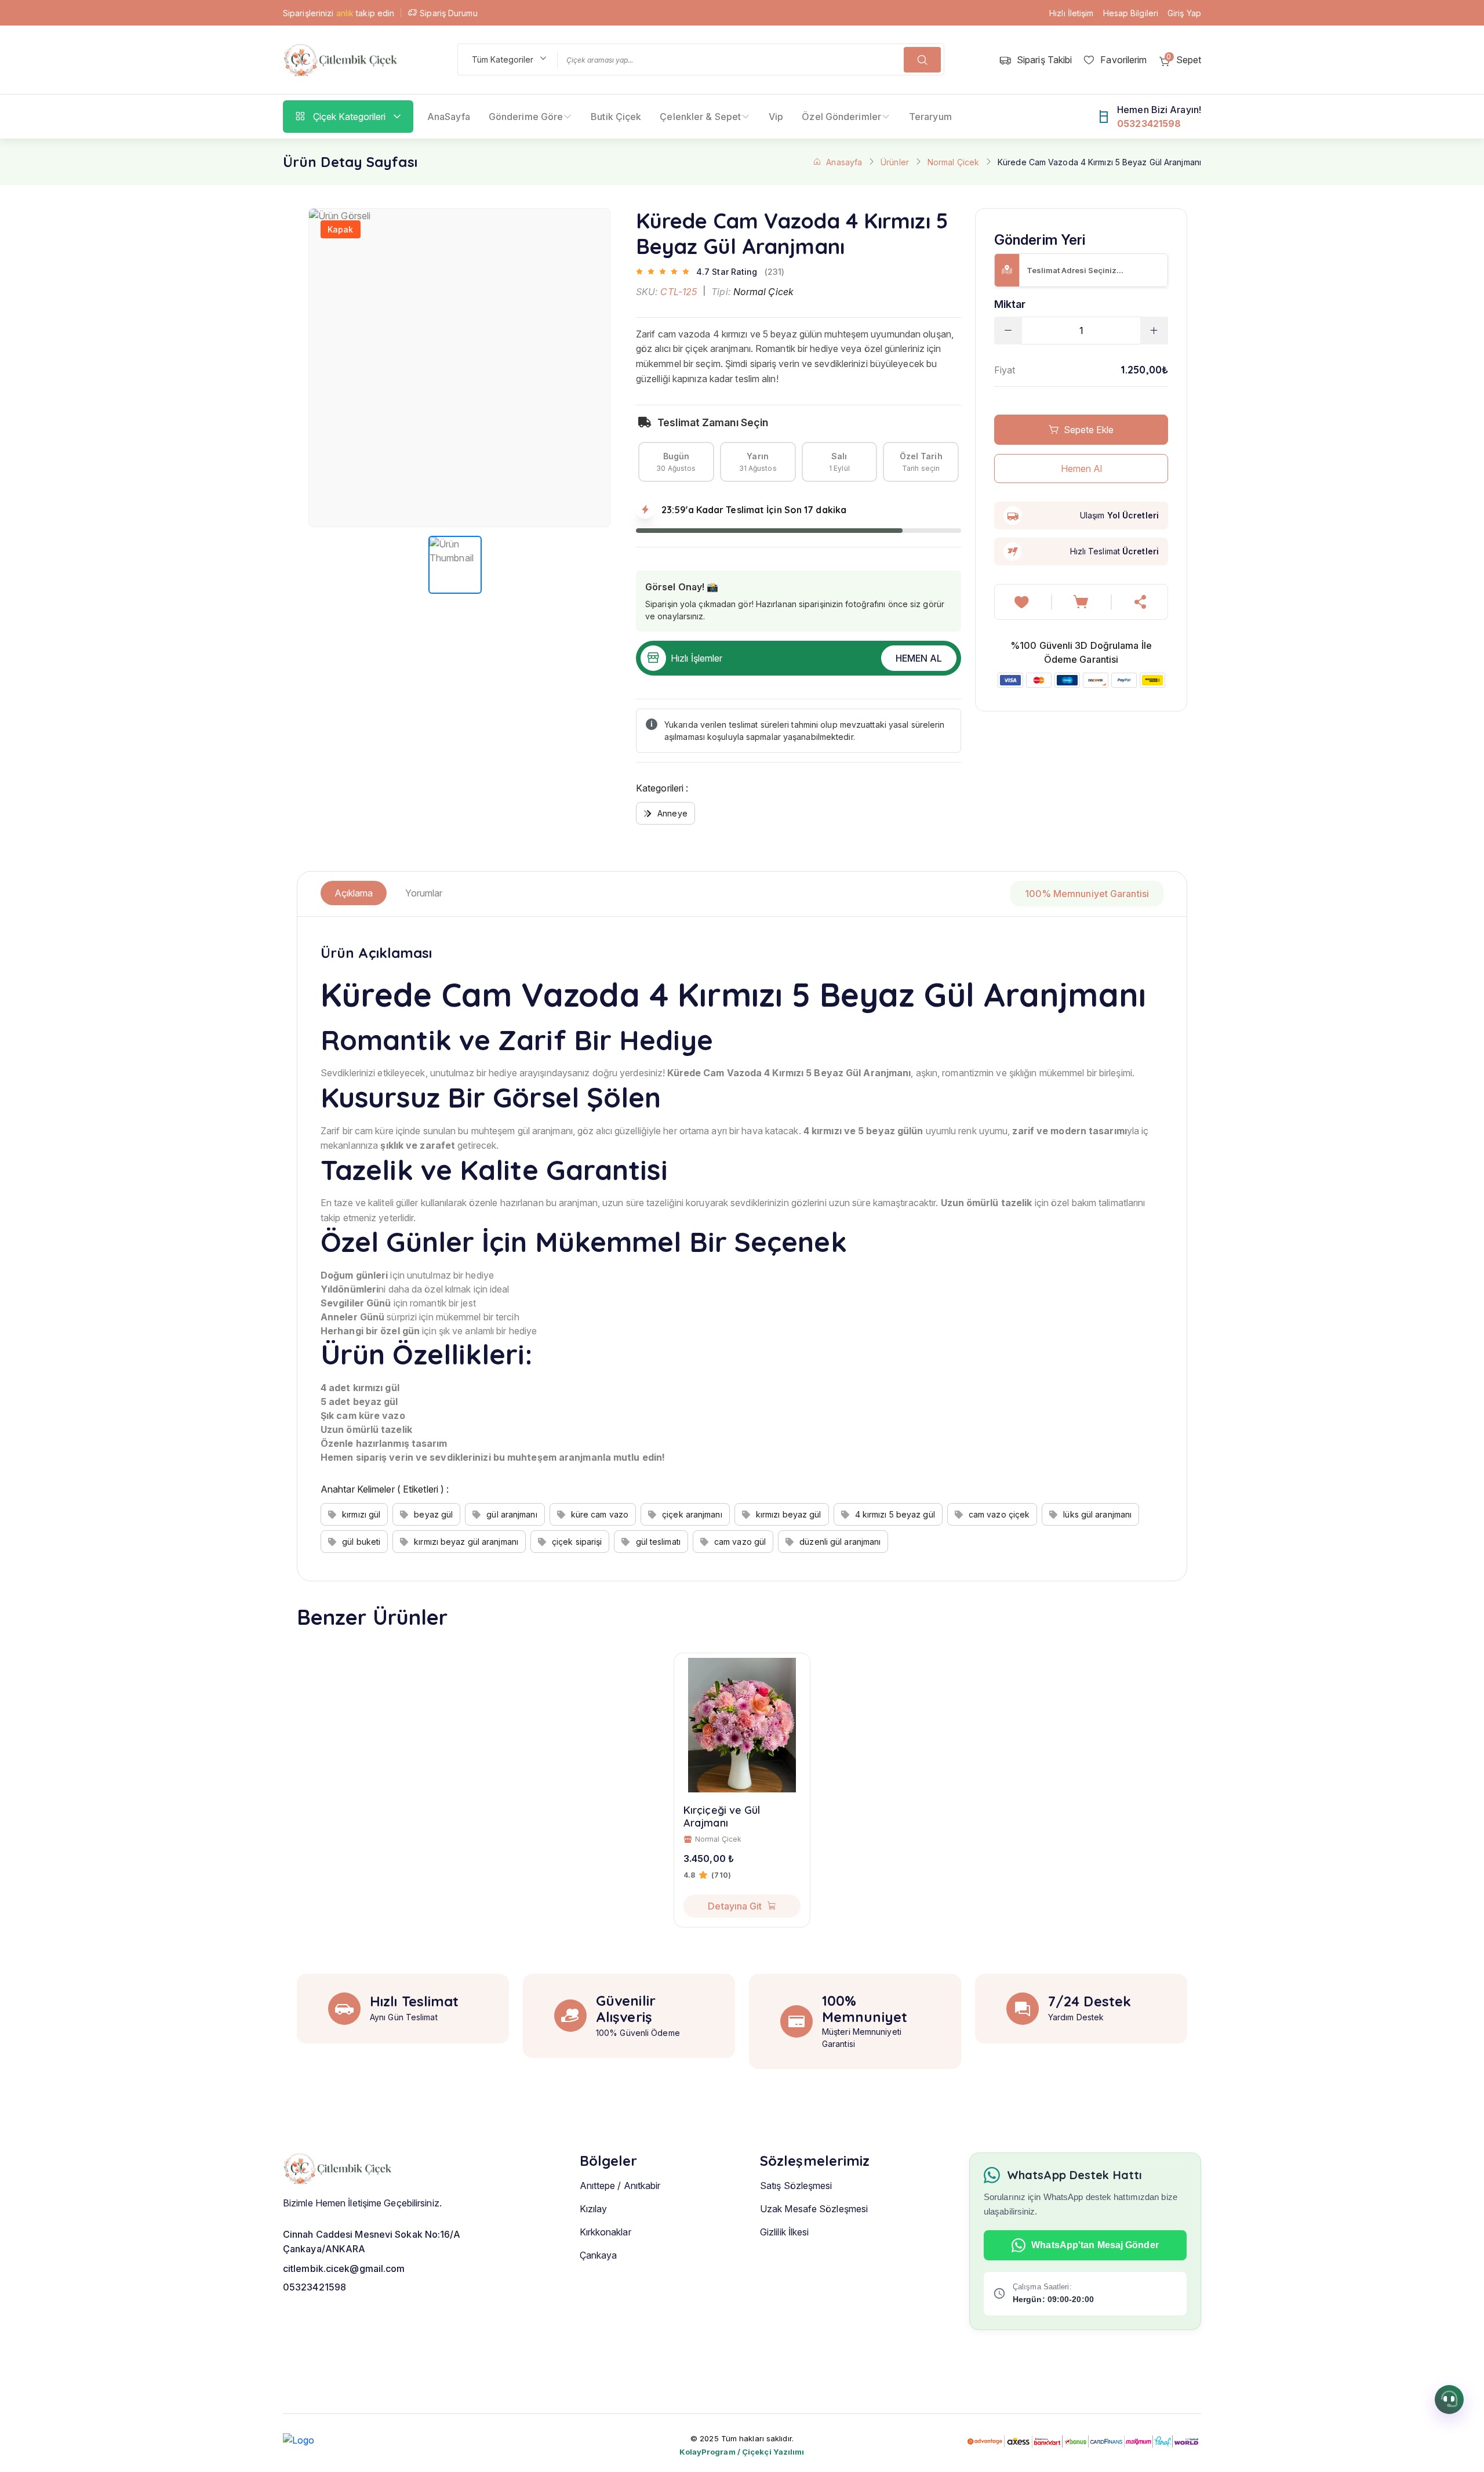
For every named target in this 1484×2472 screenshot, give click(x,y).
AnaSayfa (449, 117)
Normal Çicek (953, 162)
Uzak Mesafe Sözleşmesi (814, 2209)
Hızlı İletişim (1071, 13)
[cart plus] (1154, 331)
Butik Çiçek (616, 117)
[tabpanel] (742, 1249)
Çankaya (599, 2255)
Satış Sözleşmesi (796, 2186)
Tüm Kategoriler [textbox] (503, 59)
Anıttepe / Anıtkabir (620, 2186)
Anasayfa (844, 162)
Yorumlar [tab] (424, 893)
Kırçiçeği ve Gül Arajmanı (722, 1816)
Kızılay (594, 2209)
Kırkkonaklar (605, 2232)
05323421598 (314, 2287)
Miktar (1010, 304)
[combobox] (507, 59)
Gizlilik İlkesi (785, 2232)
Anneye (672, 813)
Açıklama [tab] (354, 893)
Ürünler (895, 162)
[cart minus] (1008, 331)
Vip (776, 117)
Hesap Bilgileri (1131, 13)
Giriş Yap (1184, 13)
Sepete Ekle (1089, 430)
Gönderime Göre (526, 117)
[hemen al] (1141, 602)
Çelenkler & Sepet (700, 117)
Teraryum (930, 117)
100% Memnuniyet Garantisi (1087, 894)
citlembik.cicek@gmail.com (344, 2268)
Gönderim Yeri (1040, 240)
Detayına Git (735, 1906)
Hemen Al (919, 658)
